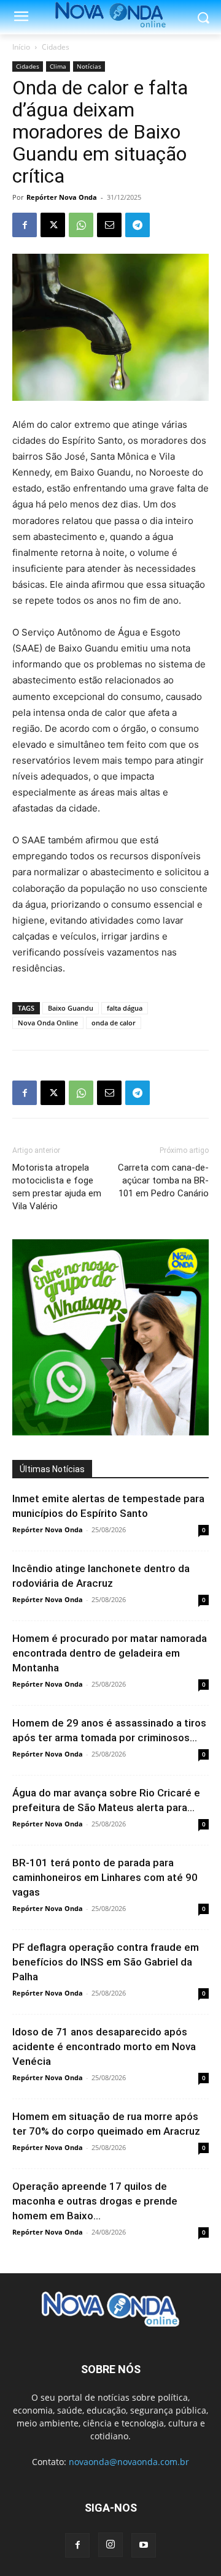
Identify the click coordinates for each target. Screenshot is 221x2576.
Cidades (56, 47)
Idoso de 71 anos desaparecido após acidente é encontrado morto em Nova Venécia (104, 2046)
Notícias (89, 66)
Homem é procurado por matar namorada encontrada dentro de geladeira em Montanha (110, 1653)
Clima (58, 66)
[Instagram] (110, 2545)
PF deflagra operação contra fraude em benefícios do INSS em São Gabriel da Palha (106, 1962)
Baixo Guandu (71, 1008)
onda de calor (114, 1023)
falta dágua (125, 1008)
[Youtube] (144, 2545)
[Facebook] (25, 225)
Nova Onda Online (48, 1023)
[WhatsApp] (81, 225)
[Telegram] (138, 225)
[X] (53, 225)
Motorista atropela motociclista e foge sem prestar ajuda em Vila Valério (57, 1187)
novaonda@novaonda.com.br (129, 2462)
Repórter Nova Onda (62, 197)
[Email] (109, 225)
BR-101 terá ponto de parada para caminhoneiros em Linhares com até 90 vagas (105, 1877)
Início (21, 47)
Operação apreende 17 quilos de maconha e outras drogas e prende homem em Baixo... (95, 2201)
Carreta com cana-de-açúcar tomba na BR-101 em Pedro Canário (163, 1180)
